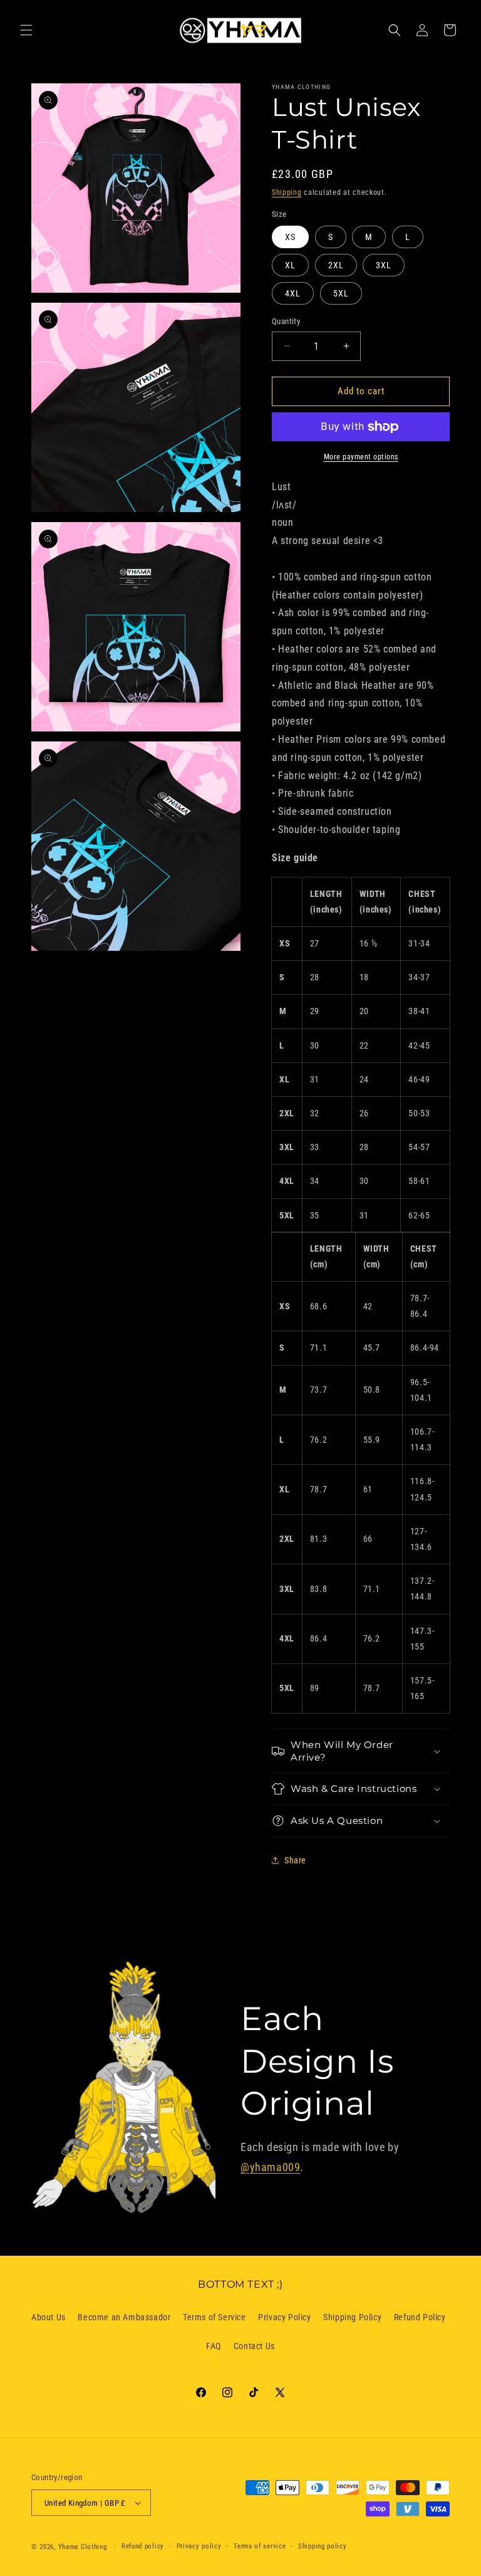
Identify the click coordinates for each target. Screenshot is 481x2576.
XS (290, 237)
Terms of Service (215, 2317)
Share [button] (295, 1860)
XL (290, 265)
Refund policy (143, 2546)
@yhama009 (270, 2167)
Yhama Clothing (83, 2547)
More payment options (361, 457)
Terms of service (260, 2546)
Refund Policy (420, 2317)
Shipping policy (323, 2546)
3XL (384, 265)
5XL (341, 293)
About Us (49, 2317)
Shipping (287, 192)
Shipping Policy (352, 2317)
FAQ (214, 2346)
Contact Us (254, 2346)
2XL (336, 265)
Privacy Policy (284, 2317)
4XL (293, 293)
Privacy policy (199, 2546)
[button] (26, 30)
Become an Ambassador (124, 2317)
